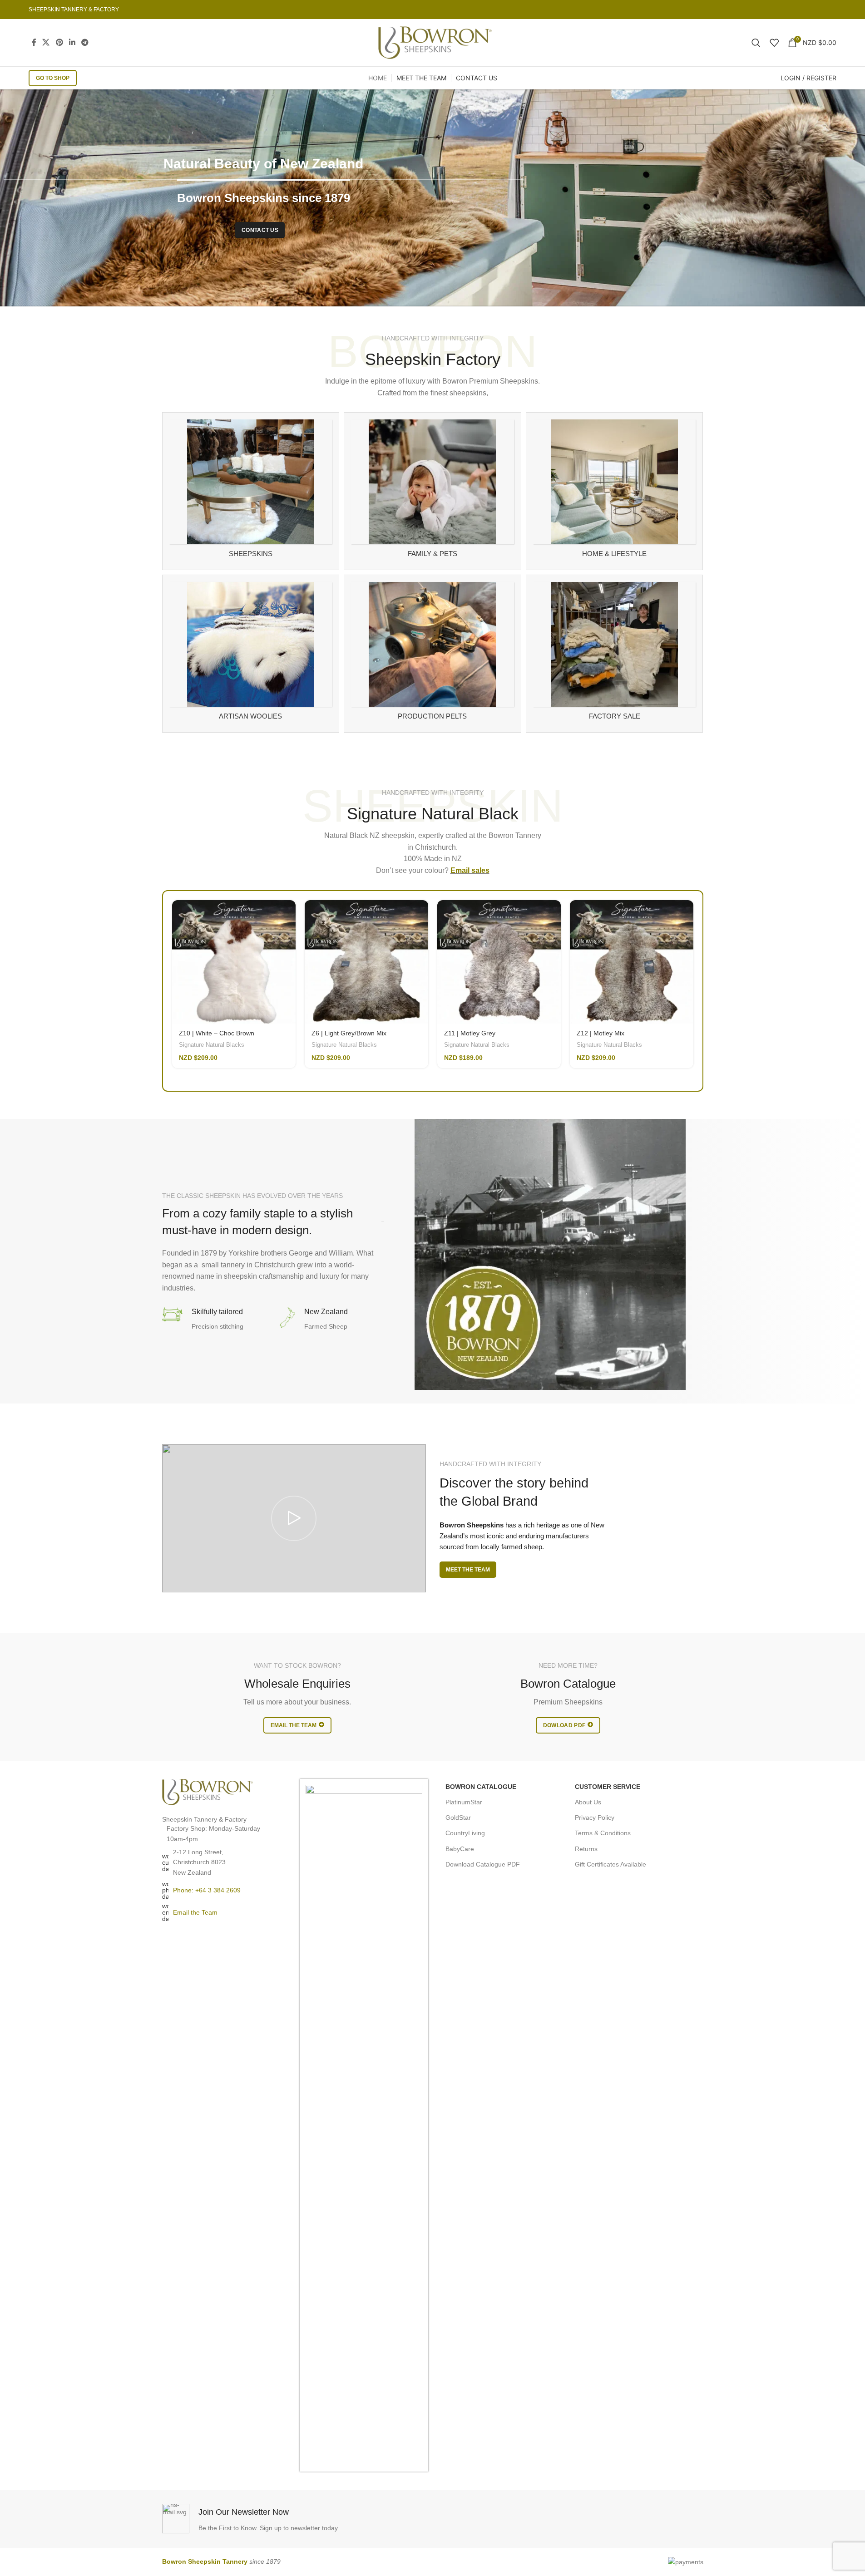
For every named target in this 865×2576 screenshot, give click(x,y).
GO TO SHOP (53, 78)
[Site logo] (435, 42)
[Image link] (208, 1792)
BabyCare (460, 1849)
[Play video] (294, 1519)
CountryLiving (465, 1833)
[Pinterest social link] (59, 42)
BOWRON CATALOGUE (481, 1787)
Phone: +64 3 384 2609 (207, 1890)
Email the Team (195, 1912)
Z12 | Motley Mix (601, 1033)
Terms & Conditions (603, 1833)
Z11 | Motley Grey (470, 1033)
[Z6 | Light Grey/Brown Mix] (366, 962)
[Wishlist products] (774, 43)
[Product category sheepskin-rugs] (251, 491)
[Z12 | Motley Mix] (632, 962)
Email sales (470, 870)
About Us (588, 1802)
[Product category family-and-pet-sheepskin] (432, 491)
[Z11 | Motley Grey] (499, 962)
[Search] (756, 43)
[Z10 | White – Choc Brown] (234, 962)
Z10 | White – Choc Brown (217, 1033)
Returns (586, 1849)
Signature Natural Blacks (212, 1045)
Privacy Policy (595, 1817)
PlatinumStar (464, 1802)
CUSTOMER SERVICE (608, 1787)
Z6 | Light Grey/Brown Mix (349, 1033)
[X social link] (46, 42)
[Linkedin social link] (72, 42)
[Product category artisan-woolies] (251, 654)
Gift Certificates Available (610, 1864)
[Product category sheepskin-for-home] (615, 491)
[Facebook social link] (34, 42)
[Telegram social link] (85, 42)
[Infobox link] (295, 2519)
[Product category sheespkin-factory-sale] (615, 654)
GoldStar (458, 1817)
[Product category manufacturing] (432, 654)
